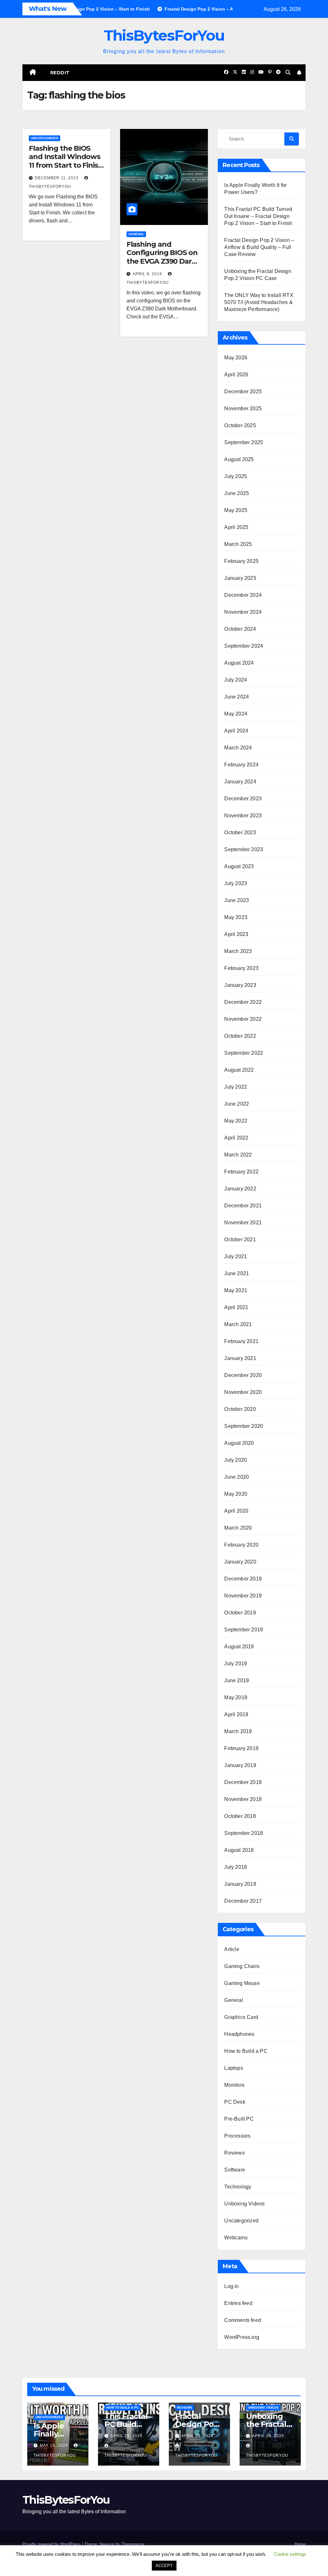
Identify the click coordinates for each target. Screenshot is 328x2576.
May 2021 (236, 1290)
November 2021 (243, 1223)
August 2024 (239, 663)
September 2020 (244, 1426)
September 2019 (244, 1630)
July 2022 (236, 1087)
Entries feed (238, 2303)
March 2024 (238, 748)
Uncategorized (45, 138)
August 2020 (239, 1443)
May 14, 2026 (54, 2445)
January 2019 (240, 1765)
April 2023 (236, 934)
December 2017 (243, 1901)
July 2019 (236, 1664)
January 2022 (240, 1189)
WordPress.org (242, 2337)
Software (235, 2170)
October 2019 (240, 1613)
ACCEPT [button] (164, 2566)
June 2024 (237, 697)
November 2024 (243, 612)
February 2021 (241, 1341)
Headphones (239, 2034)
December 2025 (243, 392)
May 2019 (236, 1697)
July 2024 (236, 680)
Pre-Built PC (239, 2119)
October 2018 (240, 1816)
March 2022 (238, 1155)
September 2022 (244, 1053)
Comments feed (243, 2320)
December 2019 (243, 1579)
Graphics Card (241, 2017)
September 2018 (244, 1833)
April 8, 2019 (148, 274)
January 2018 (240, 1884)
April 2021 (236, 1307)
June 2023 (237, 900)
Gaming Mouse (242, 1983)
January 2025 (240, 578)
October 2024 (240, 629)
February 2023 (241, 968)
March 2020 (238, 1528)
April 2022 (236, 1138)
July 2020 (236, 1460)
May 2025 (236, 510)
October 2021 (240, 1240)
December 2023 (243, 799)
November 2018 (243, 1799)
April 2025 (236, 527)
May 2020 (236, 1494)
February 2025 (241, 561)
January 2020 (240, 1562)
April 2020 (236, 1511)
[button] (288, 72)
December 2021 (243, 1206)
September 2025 (244, 442)
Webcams (236, 2238)
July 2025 (236, 476)
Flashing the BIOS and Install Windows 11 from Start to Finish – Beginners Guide (66, 161)
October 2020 (240, 1409)
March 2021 (238, 1324)
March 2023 (238, 951)
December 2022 (243, 1002)
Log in (231, 2286)
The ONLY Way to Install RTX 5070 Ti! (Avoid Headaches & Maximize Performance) (259, 302)
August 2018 (239, 1850)
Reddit (60, 73)
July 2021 (236, 1256)
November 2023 (243, 816)
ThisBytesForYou (164, 35)
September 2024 (244, 646)
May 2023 (236, 917)
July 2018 (236, 1867)
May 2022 (236, 1121)
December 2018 (243, 1782)
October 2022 (240, 1036)
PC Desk (235, 2102)
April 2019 (236, 1714)
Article (232, 1949)
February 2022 (241, 1172)
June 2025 (237, 493)
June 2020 (237, 1477)
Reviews (234, 2153)
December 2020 (243, 1375)
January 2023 (240, 985)
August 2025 (239, 459)
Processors (237, 2136)
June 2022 (237, 1104)
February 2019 (241, 1748)
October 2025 (240, 425)
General (136, 234)
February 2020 (241, 1545)
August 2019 (239, 1647)
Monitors (234, 2085)
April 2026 (236, 375)
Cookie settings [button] (290, 2554)
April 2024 (236, 731)
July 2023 (236, 883)
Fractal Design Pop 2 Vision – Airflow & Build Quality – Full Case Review (259, 247)
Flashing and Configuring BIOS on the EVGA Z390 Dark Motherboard (162, 257)
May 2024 (236, 714)
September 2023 (244, 849)
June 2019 (237, 1680)
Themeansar (133, 2544)
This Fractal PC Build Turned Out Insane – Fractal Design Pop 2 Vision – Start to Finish (258, 216)
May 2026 (236, 358)
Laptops (234, 2068)
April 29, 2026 (127, 2436)
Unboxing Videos (244, 2204)
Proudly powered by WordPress (52, 2544)
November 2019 (243, 1596)
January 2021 (240, 1358)
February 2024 (241, 765)
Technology (238, 2187)
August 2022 (239, 1070)
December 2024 (243, 595)
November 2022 (243, 1019)
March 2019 (238, 1731)
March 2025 (238, 544)
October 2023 (240, 832)
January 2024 (240, 782)
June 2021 (237, 1273)
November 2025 (243, 408)
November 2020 (243, 1392)
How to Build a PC (246, 2051)
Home (300, 2544)
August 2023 (239, 866)
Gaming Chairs (242, 1966)
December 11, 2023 (57, 178)
